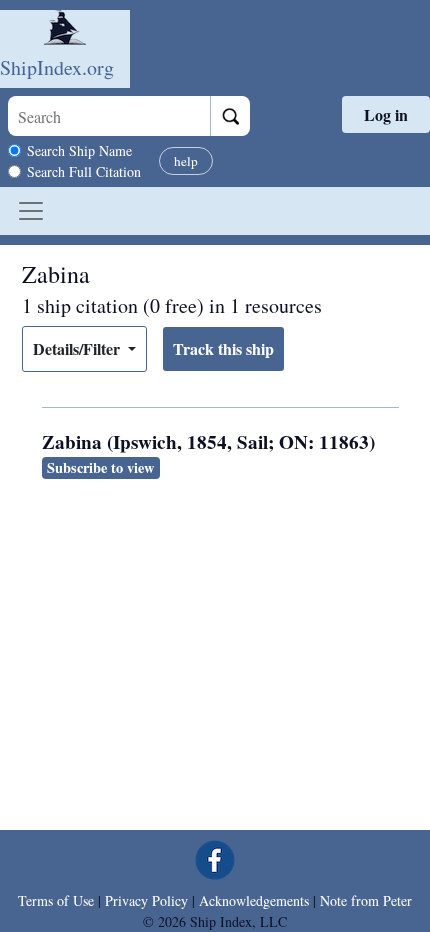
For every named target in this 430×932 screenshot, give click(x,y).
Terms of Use (56, 900)
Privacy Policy (146, 900)
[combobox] (109, 116)
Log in (386, 114)
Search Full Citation (84, 171)
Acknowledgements (254, 900)
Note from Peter (366, 900)
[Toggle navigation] (31, 211)
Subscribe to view (100, 467)
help (186, 161)
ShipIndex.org (57, 67)
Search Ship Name (79, 150)
